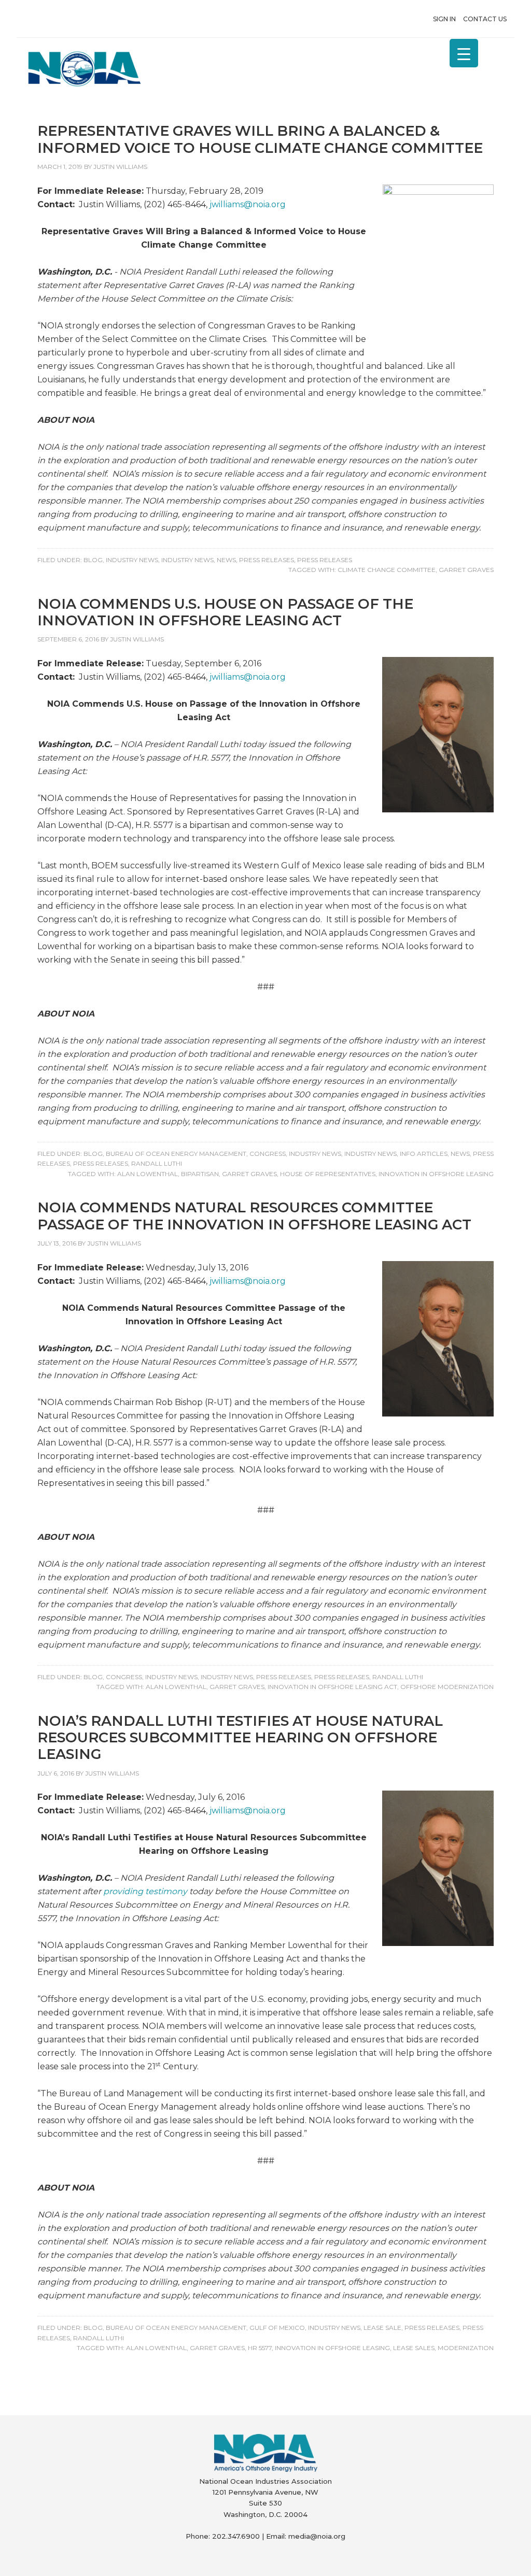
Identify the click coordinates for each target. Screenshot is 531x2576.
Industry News (132, 560)
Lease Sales (414, 2348)
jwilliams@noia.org (248, 204)
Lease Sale (382, 2328)
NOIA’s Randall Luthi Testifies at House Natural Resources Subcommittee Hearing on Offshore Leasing (240, 1738)
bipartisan (200, 1174)
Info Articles (424, 1154)
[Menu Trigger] (464, 53)
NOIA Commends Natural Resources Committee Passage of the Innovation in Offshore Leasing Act (254, 1216)
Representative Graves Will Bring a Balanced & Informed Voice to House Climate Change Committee (260, 139)
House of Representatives (328, 1174)
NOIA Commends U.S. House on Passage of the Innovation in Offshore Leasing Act (225, 612)
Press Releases (267, 560)
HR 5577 (260, 2348)
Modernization (466, 2348)
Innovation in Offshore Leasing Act (332, 1687)
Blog (93, 560)
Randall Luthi (157, 1163)
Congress (268, 1154)
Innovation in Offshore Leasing (436, 1174)
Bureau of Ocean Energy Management (176, 1154)
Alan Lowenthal (148, 1174)
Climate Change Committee (387, 570)
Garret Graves (466, 570)
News (226, 560)
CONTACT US (485, 19)
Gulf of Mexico (277, 2328)
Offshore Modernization (447, 1687)
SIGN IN (444, 19)
